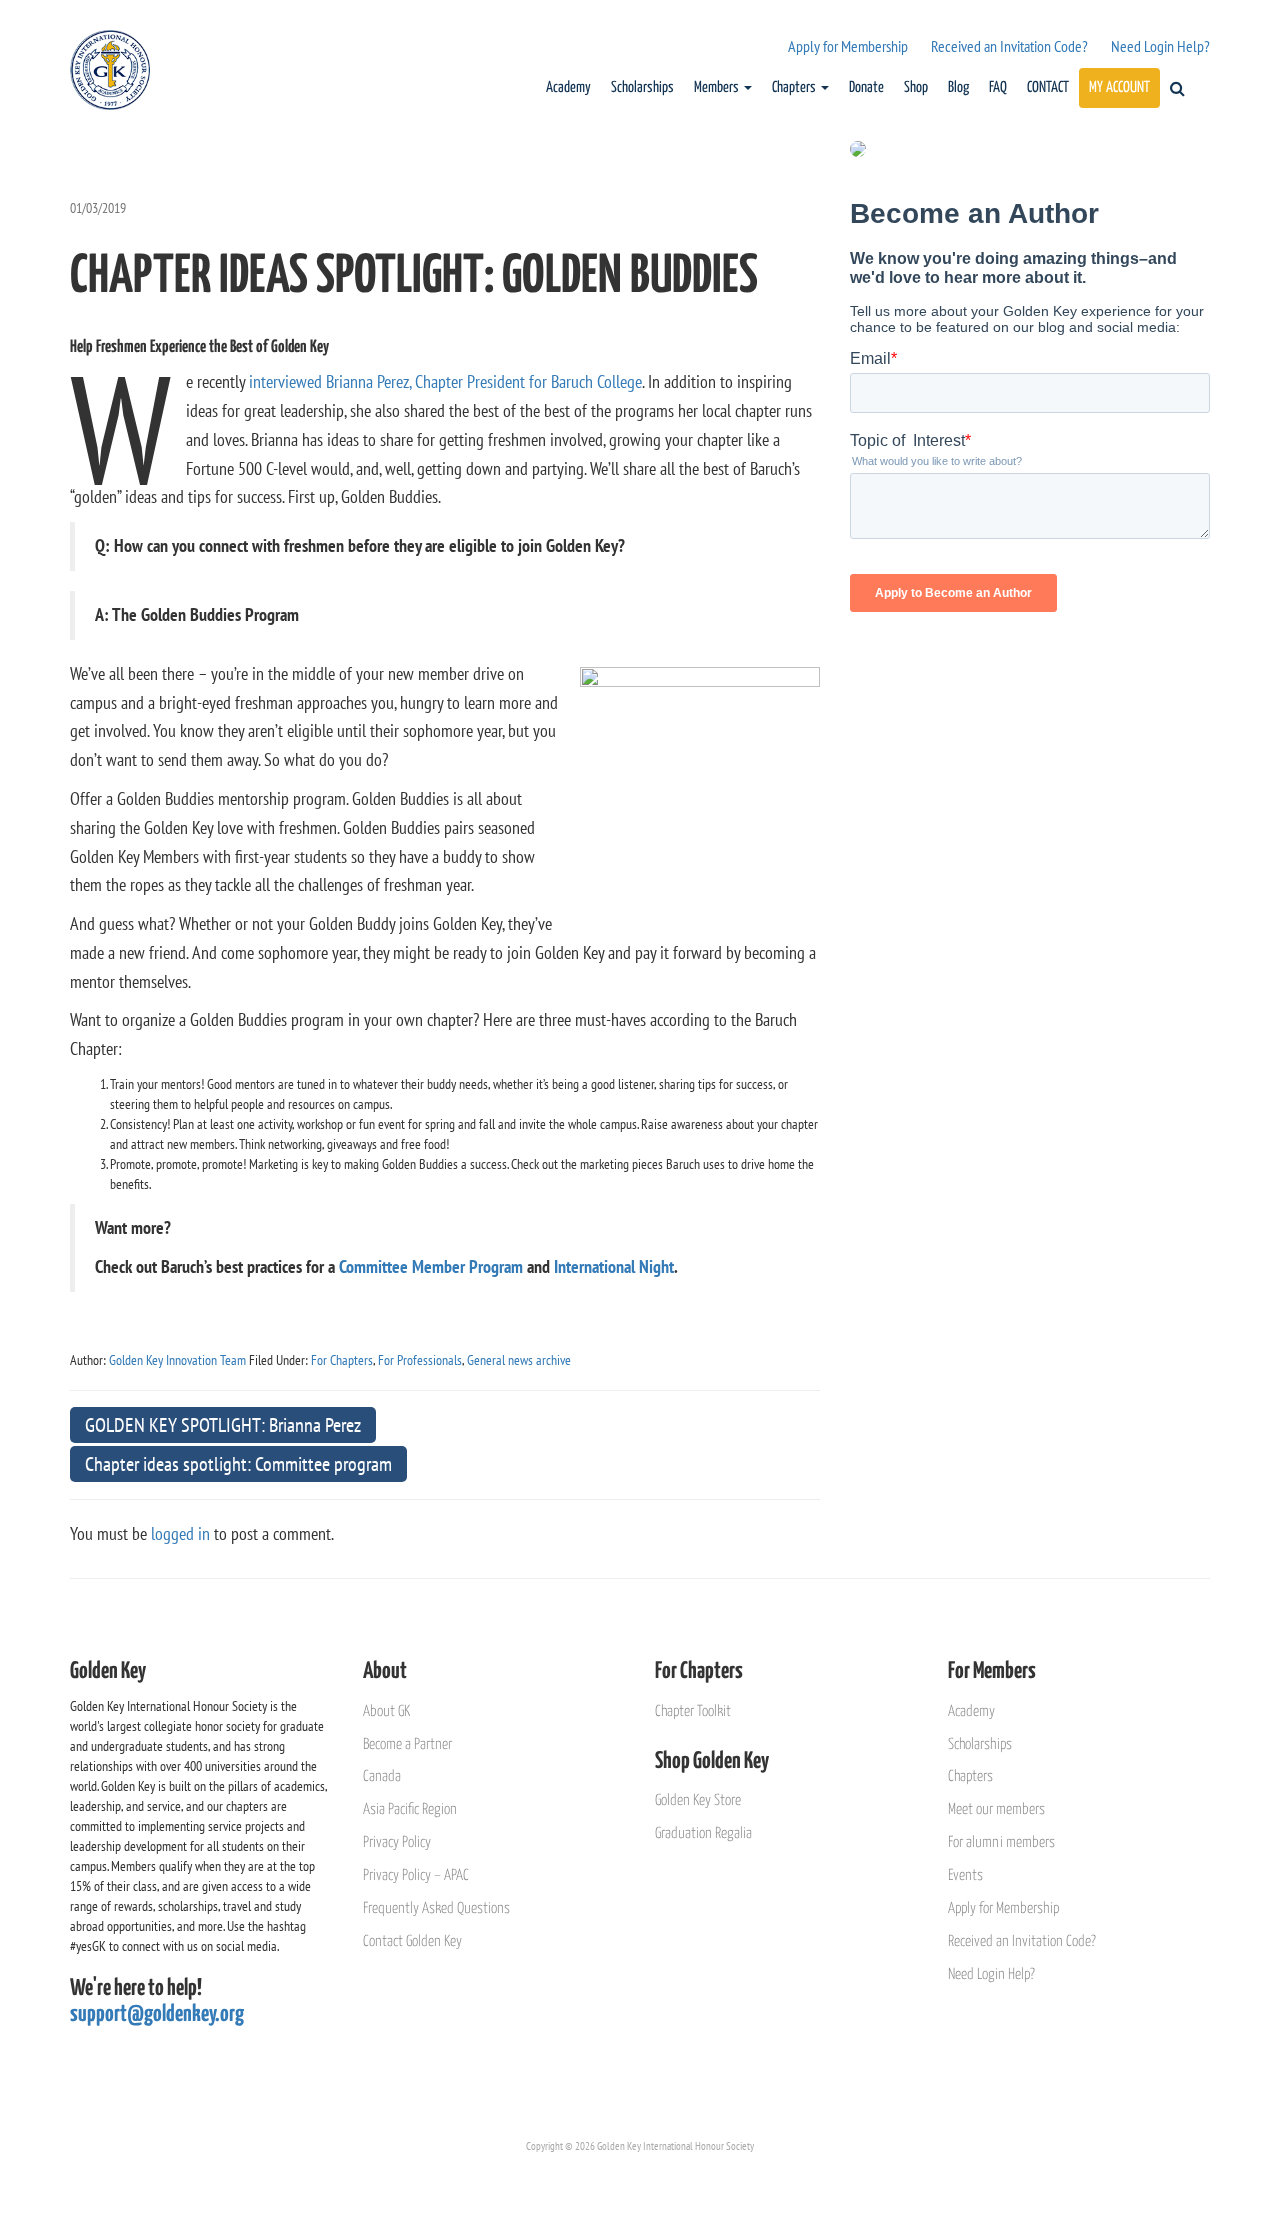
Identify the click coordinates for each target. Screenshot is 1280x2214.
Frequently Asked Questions (436, 1908)
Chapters (795, 87)
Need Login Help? (1160, 46)
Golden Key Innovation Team (177, 1360)
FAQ (998, 87)
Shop (916, 87)
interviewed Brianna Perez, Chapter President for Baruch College (445, 381)
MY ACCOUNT (1119, 87)
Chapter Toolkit (693, 1711)
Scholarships (642, 87)
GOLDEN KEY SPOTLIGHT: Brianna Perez (223, 1425)
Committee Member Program (431, 1266)
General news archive (519, 1360)
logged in (180, 1533)
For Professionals (420, 1360)
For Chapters (342, 1360)
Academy (568, 87)
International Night (614, 1266)
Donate (866, 87)
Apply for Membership (848, 46)
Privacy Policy (397, 1842)
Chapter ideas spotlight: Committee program (238, 1464)
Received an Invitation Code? (1009, 46)
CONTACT (1048, 87)
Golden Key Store (698, 1800)
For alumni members (1001, 1842)
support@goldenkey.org (157, 2014)
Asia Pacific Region (410, 1809)
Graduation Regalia (703, 1833)
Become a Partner (407, 1744)
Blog (958, 87)
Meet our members (996, 1809)
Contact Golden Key (412, 1941)
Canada (382, 1776)
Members (718, 87)
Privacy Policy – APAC (416, 1875)
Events (965, 1875)
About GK (386, 1711)
